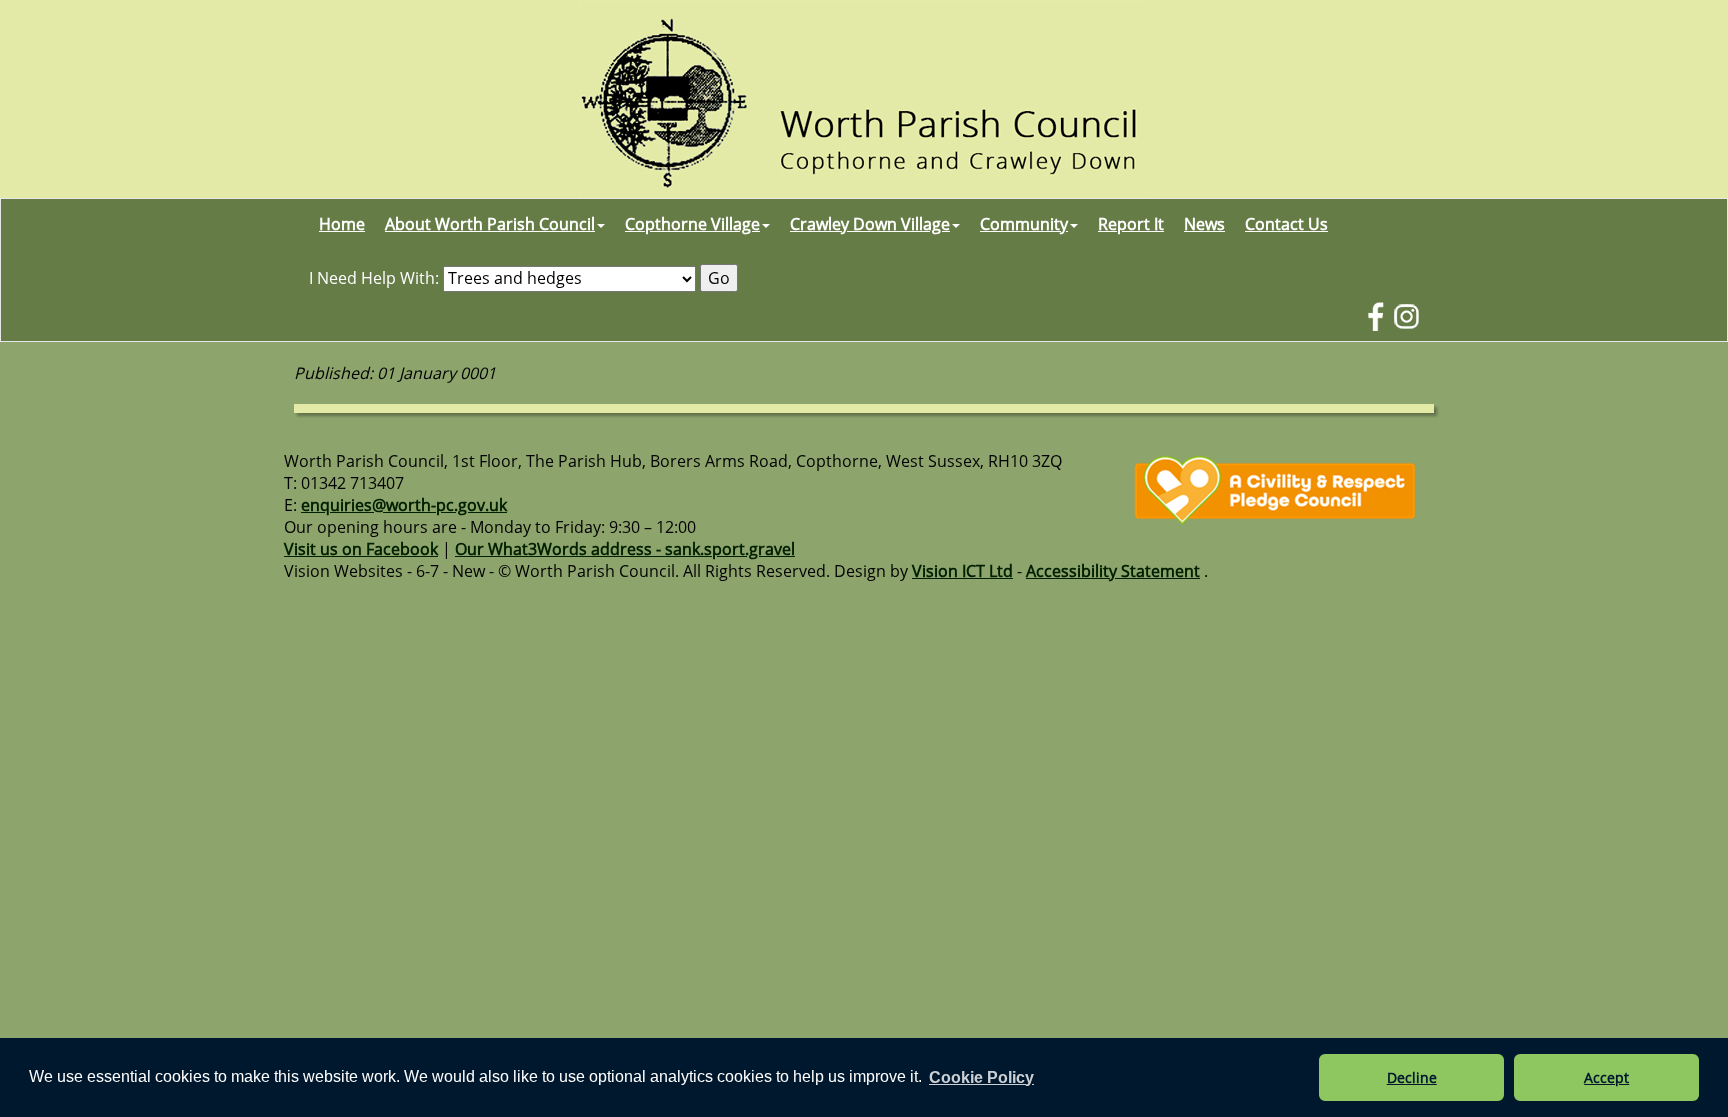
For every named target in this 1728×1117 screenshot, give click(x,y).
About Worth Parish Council (490, 224)
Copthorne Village (692, 224)
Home (342, 224)
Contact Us (1286, 224)
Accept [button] (1606, 1077)
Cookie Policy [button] (981, 1077)
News (1204, 224)
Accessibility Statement (1113, 571)
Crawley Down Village (870, 224)
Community (1024, 224)
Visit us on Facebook (361, 549)
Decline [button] (1412, 1077)
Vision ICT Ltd (962, 571)
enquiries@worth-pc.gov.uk (404, 505)
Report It (1131, 224)
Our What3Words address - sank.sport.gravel (625, 549)
